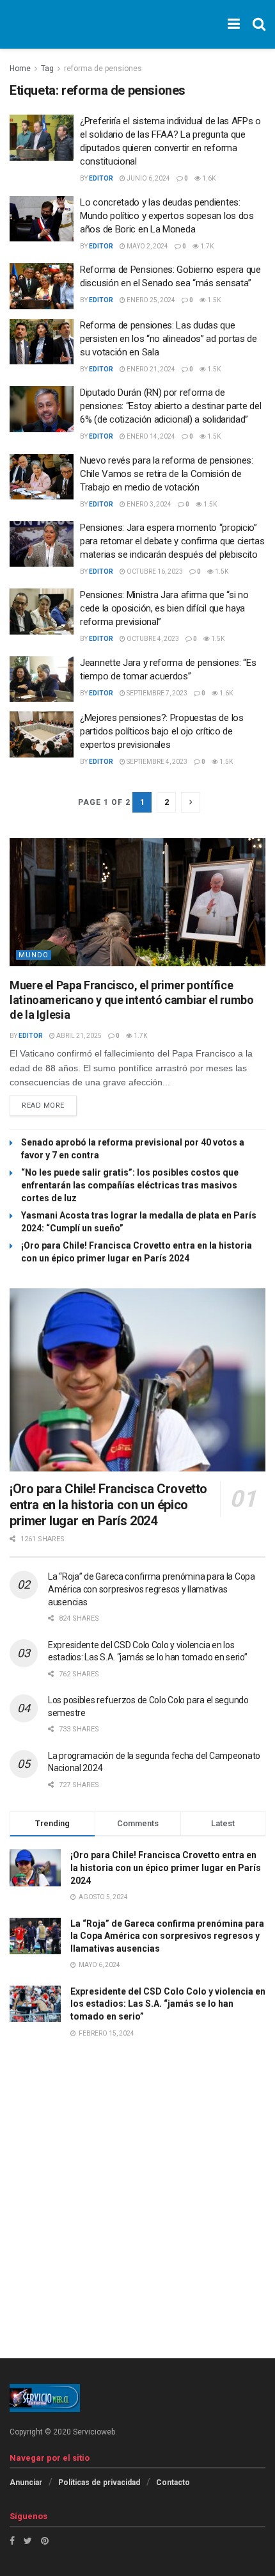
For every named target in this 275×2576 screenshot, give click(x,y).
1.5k (213, 300)
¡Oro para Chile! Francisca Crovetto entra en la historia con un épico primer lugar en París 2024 (108, 1505)
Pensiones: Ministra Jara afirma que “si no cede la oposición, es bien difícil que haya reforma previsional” (164, 608)
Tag (47, 69)
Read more (43, 1106)
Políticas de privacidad (99, 2483)
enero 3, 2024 (148, 504)
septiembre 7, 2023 (156, 693)
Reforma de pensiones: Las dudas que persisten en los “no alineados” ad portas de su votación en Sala (169, 339)
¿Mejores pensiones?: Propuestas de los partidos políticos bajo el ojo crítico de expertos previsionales (162, 731)
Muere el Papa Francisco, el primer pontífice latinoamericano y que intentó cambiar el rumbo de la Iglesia (131, 1000)
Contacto (173, 2483)
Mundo (34, 955)
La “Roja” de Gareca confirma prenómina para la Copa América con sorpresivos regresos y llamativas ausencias (152, 1589)
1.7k (206, 246)
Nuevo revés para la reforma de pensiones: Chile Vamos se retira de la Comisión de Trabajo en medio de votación (167, 474)
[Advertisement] (137, 2217)
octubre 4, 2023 (152, 639)
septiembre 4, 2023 (156, 762)
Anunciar (26, 2483)
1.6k (208, 178)
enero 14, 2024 (150, 436)
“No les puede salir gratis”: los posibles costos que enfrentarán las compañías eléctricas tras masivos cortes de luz (130, 1185)
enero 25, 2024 (150, 300)
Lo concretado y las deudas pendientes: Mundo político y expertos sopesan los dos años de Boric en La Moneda (167, 216)
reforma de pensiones (103, 69)
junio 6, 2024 (148, 178)
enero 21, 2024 (150, 369)
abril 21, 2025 (78, 1036)
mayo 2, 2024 (147, 246)
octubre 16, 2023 (154, 571)
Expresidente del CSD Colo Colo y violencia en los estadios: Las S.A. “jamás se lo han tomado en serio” (168, 2004)
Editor (101, 178)
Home (20, 69)
